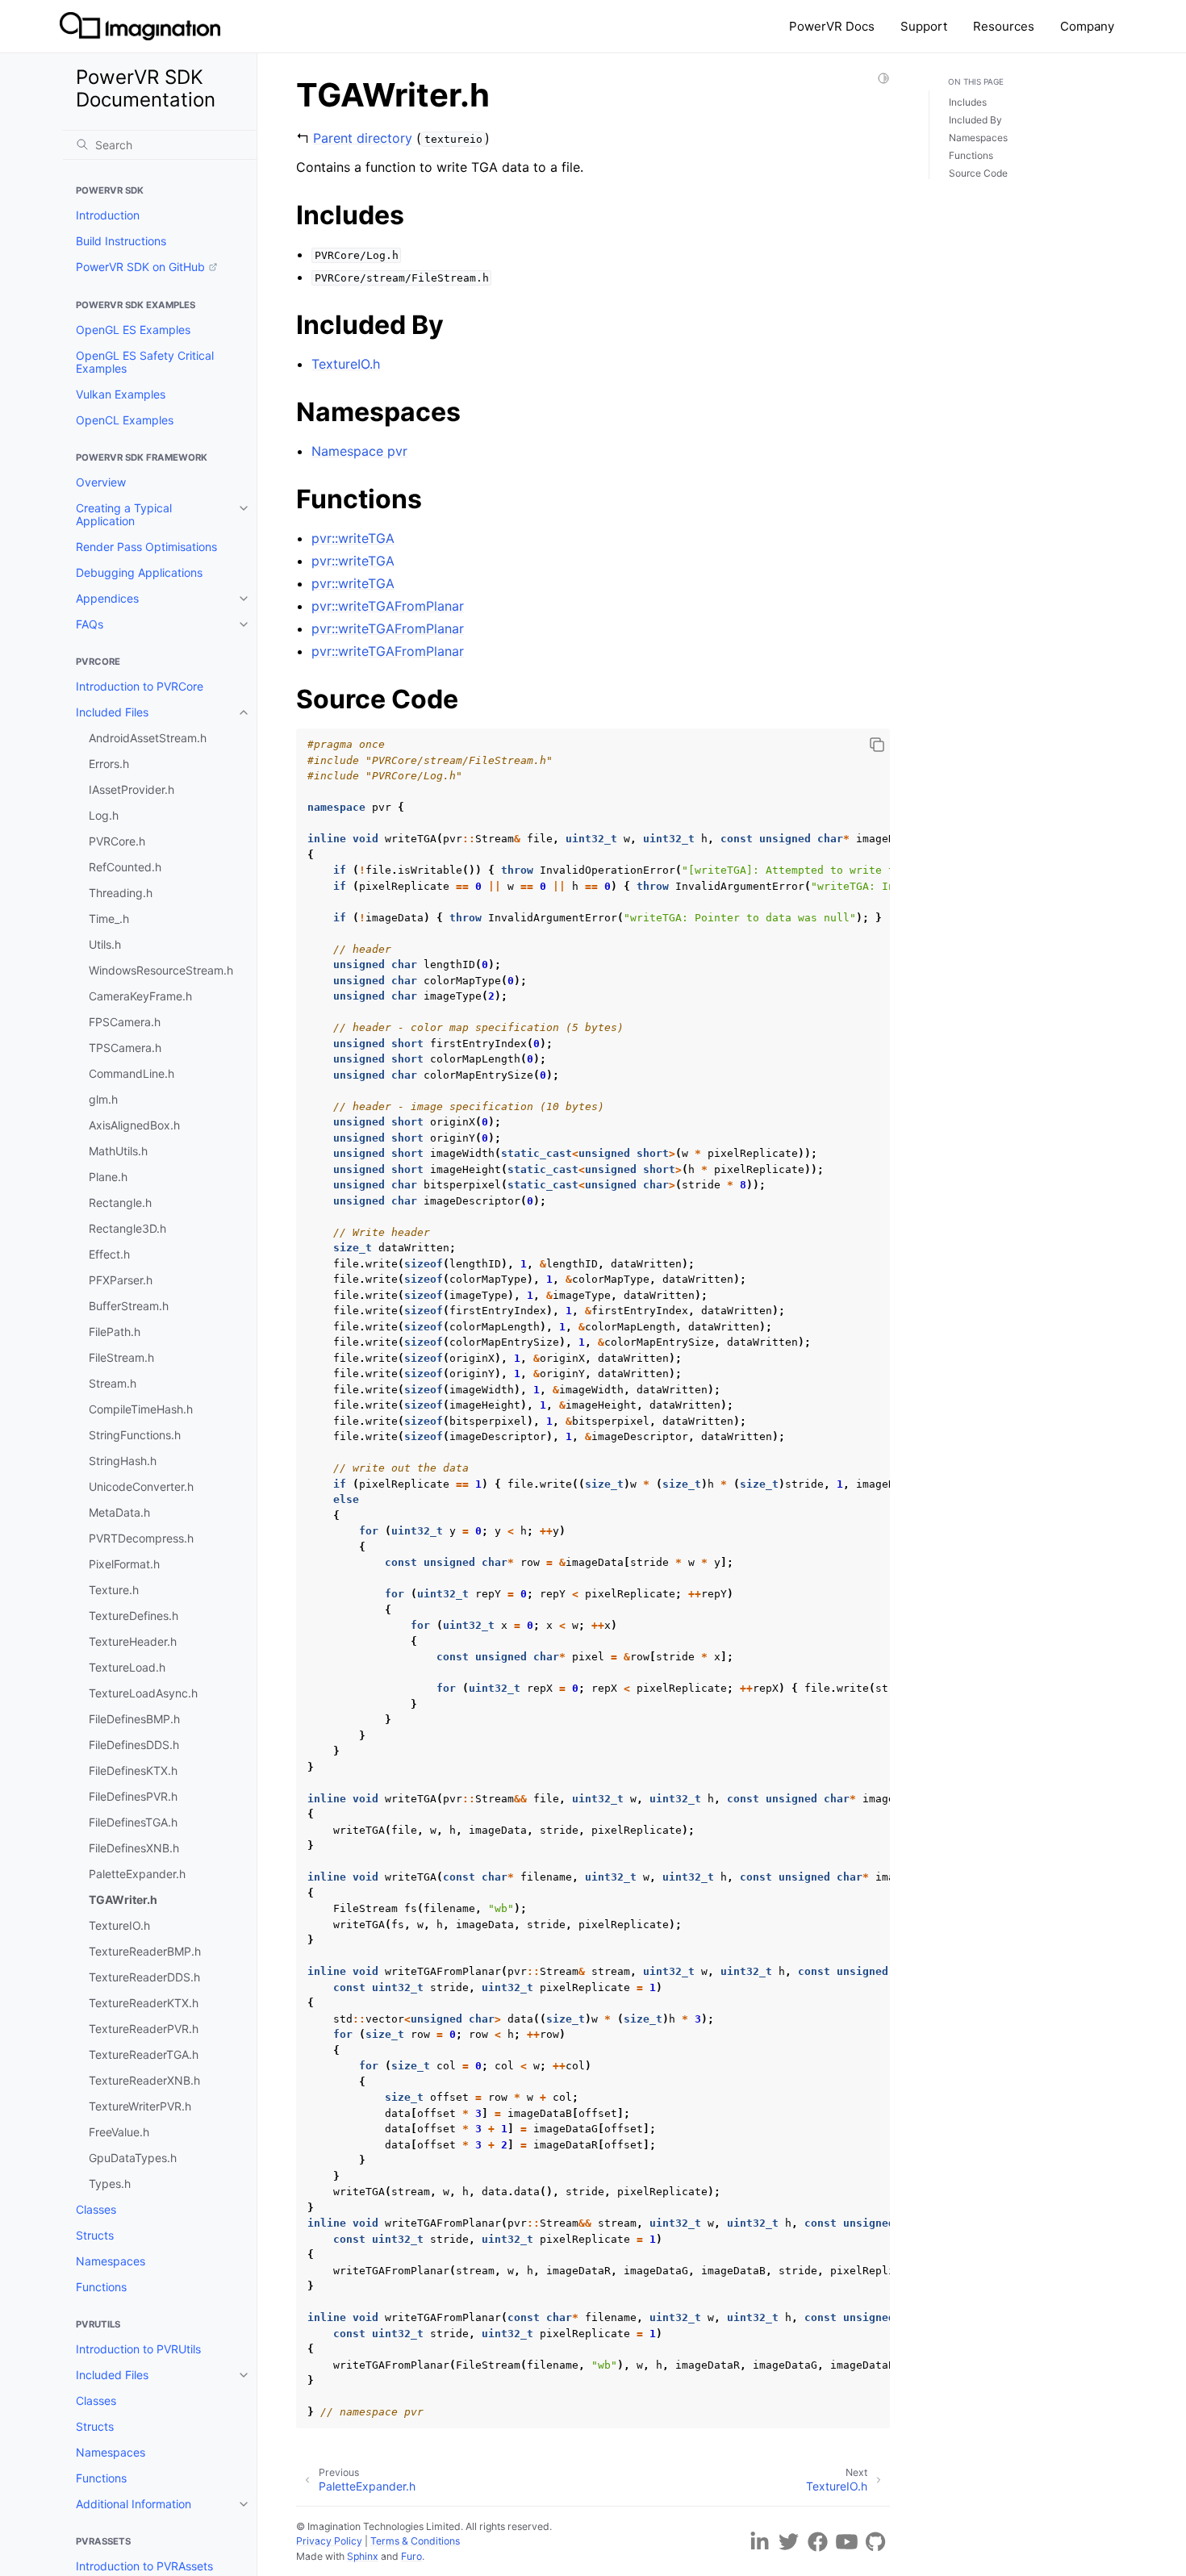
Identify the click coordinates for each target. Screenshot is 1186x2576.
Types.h (110, 2184)
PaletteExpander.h (137, 1874)
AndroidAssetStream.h (148, 738)
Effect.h (109, 1254)
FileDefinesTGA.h (133, 1822)
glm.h (103, 1099)
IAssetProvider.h (132, 789)
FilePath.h (115, 1332)
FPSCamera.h (125, 1022)
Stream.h (113, 1383)
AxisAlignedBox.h (134, 1125)
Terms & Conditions (415, 2541)
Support (924, 26)
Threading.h (121, 893)
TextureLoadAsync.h (143, 1693)
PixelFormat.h (124, 1564)
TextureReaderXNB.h (144, 2080)
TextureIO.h (119, 1925)
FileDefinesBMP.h (134, 1719)
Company (1087, 26)
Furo (411, 2556)
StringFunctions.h (135, 1435)
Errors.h (109, 764)
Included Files (112, 712)
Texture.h (114, 1590)
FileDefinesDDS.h (134, 1745)
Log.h (104, 815)
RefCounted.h (125, 867)
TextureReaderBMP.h (145, 1951)
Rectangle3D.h (127, 1228)
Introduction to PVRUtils (138, 2349)
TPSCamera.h (125, 1048)
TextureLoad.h (127, 1667)
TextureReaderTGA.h (144, 2054)
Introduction (108, 215)
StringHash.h (123, 1461)
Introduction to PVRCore (140, 686)
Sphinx (363, 2556)
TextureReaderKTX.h (144, 2003)
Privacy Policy (329, 2541)
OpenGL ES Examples (133, 330)
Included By (975, 120)
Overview (101, 482)
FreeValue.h (119, 2132)
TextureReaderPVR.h (144, 2029)
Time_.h (109, 919)
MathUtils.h (118, 1151)
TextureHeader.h (133, 1641)
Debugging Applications (139, 572)
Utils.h (105, 944)
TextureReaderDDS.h (144, 1977)
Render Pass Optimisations (146, 547)
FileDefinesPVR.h (133, 1796)
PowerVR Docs (832, 26)
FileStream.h (121, 1357)
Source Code (978, 173)
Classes (96, 2209)
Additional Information (134, 2504)
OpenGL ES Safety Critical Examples (145, 362)
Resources (1004, 26)
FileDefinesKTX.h (133, 1770)
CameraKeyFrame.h (140, 996)
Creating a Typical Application (124, 514)
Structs (95, 2235)
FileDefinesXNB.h (134, 1848)
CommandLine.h (132, 1073)
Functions (101, 2287)
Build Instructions (121, 241)
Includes (968, 102)
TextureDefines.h (134, 1616)
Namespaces (111, 2261)
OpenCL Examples (125, 420)
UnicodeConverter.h (141, 1486)
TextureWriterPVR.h (140, 2106)
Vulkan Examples (121, 394)
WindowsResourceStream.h (161, 970)
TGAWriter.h (123, 1900)
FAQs (90, 624)
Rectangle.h (120, 1202)
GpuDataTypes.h (133, 2158)
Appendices (107, 598)
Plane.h (108, 1177)
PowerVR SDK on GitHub (140, 267)
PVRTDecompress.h (141, 1538)
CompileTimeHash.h (141, 1409)
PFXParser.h (121, 1280)
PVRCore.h (117, 841)
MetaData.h (119, 1512)
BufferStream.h (129, 1306)
